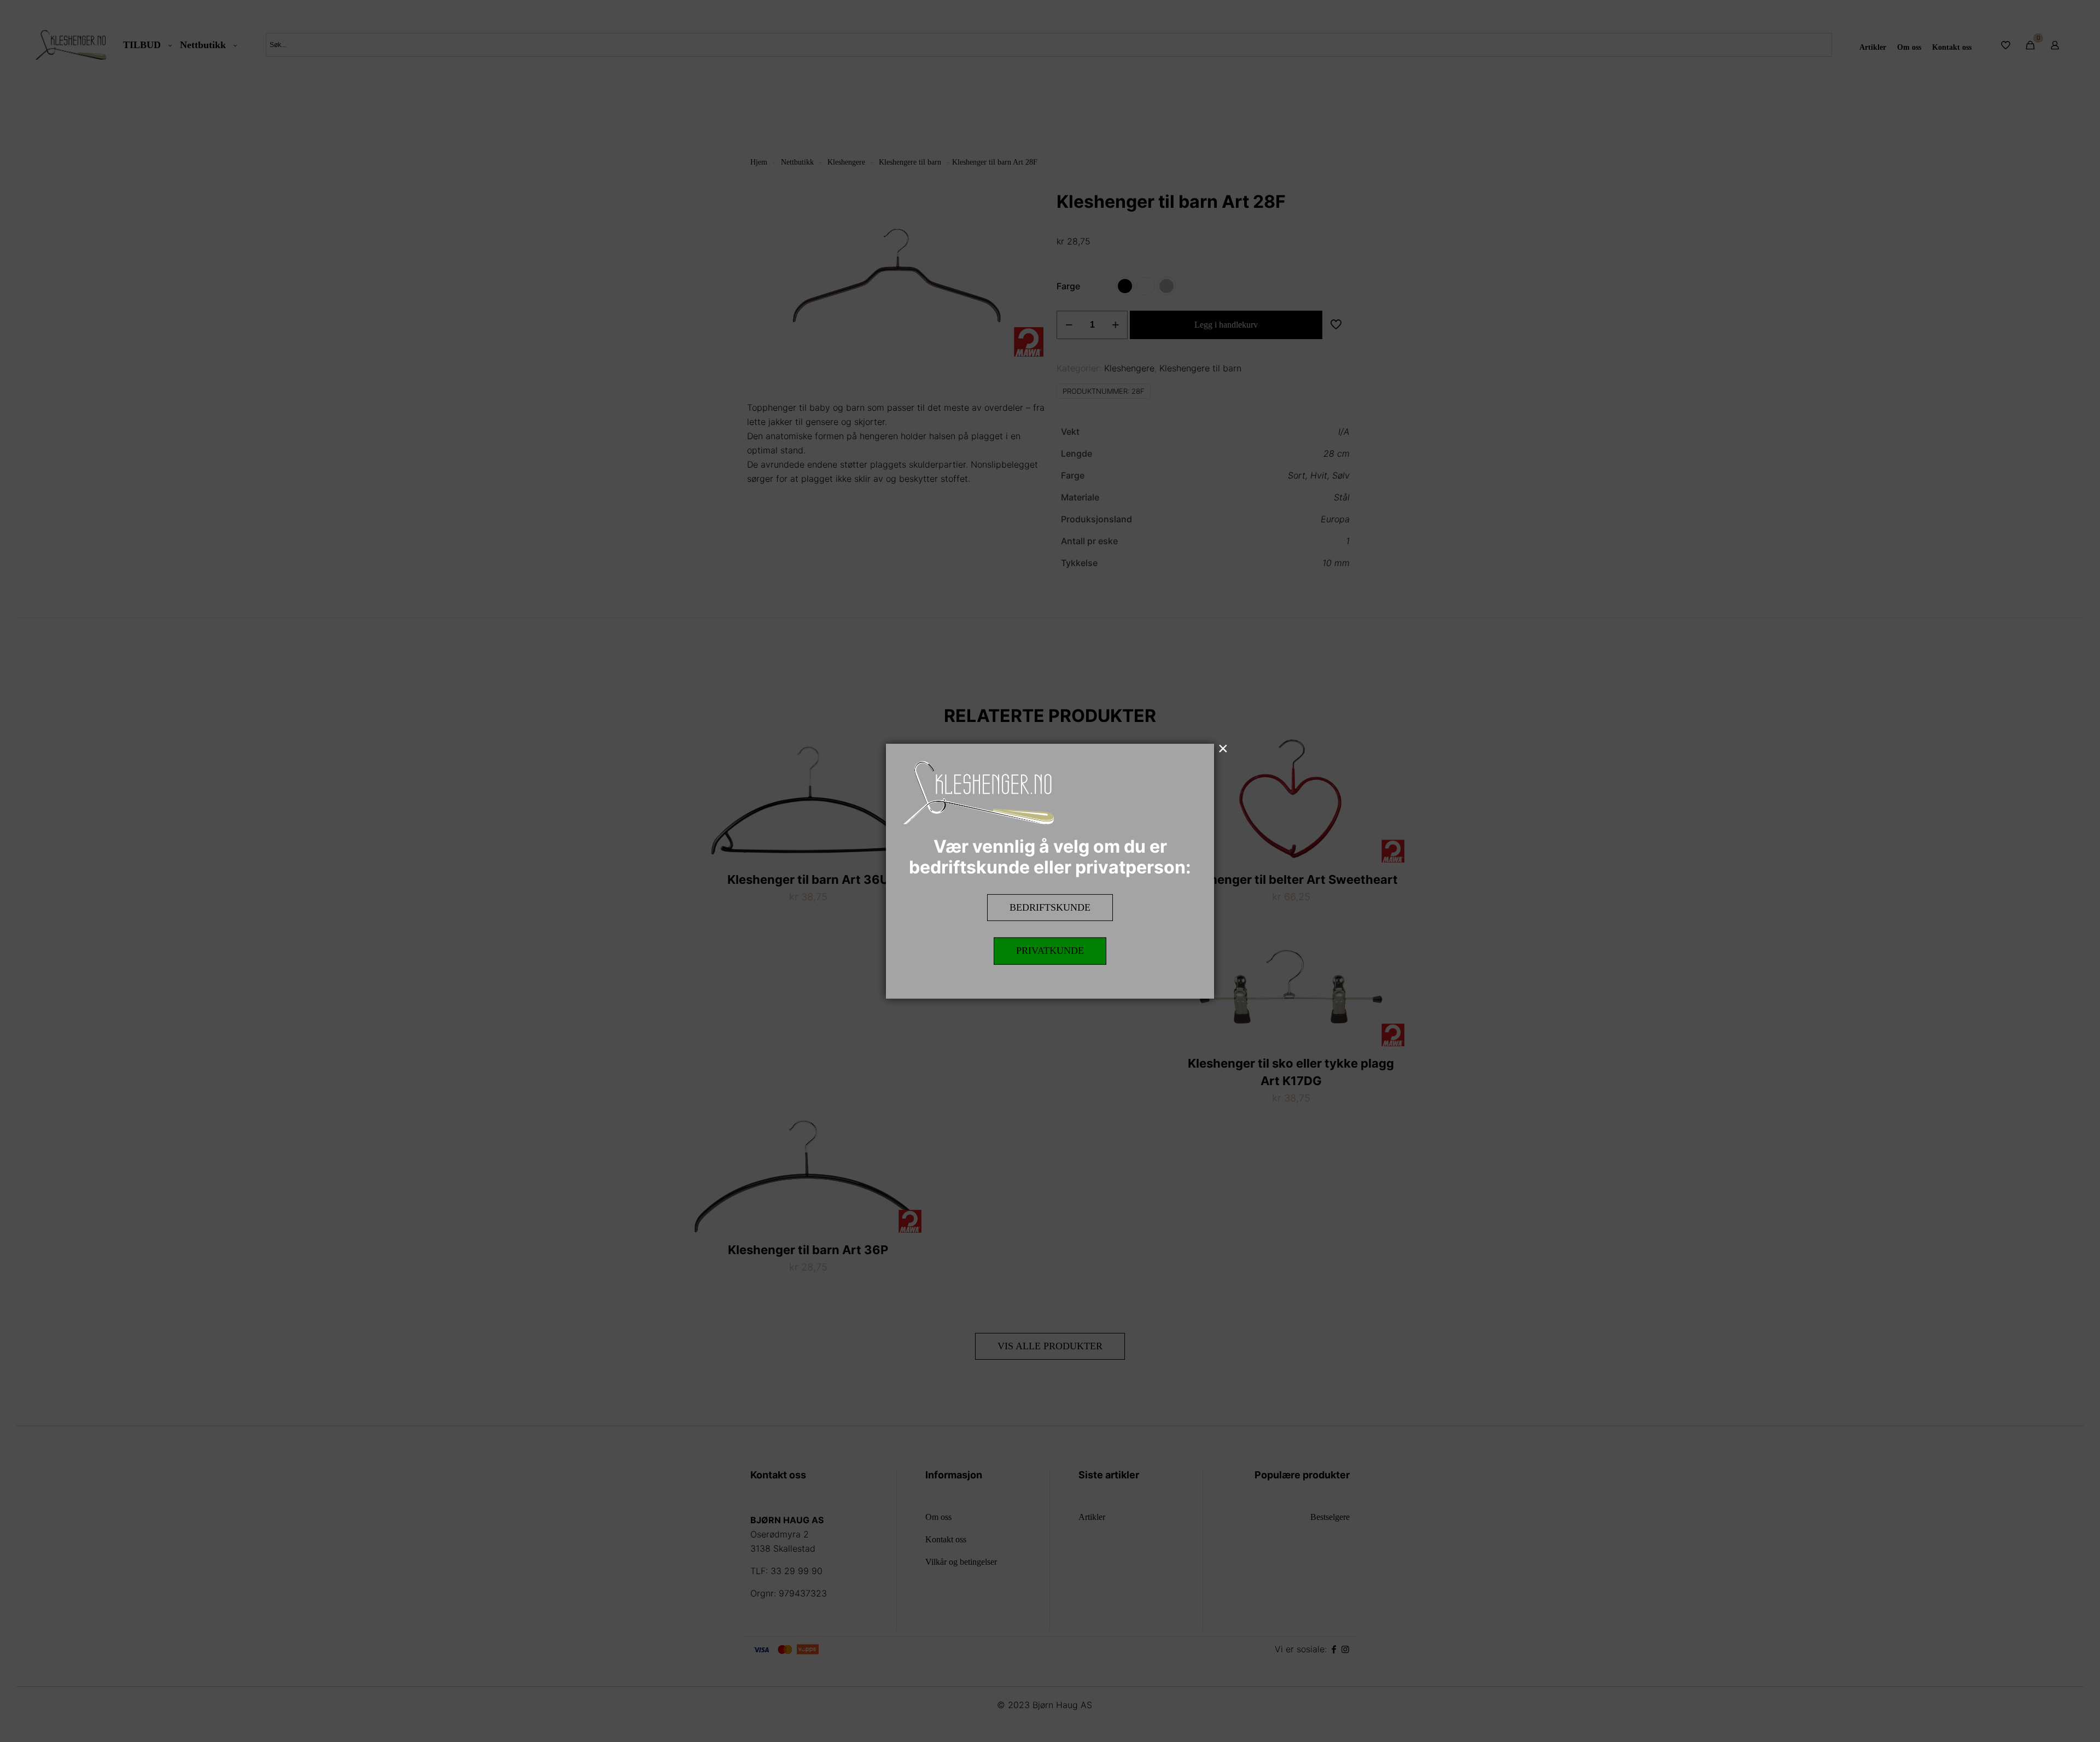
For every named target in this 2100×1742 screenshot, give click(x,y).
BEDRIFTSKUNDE (1050, 907)
